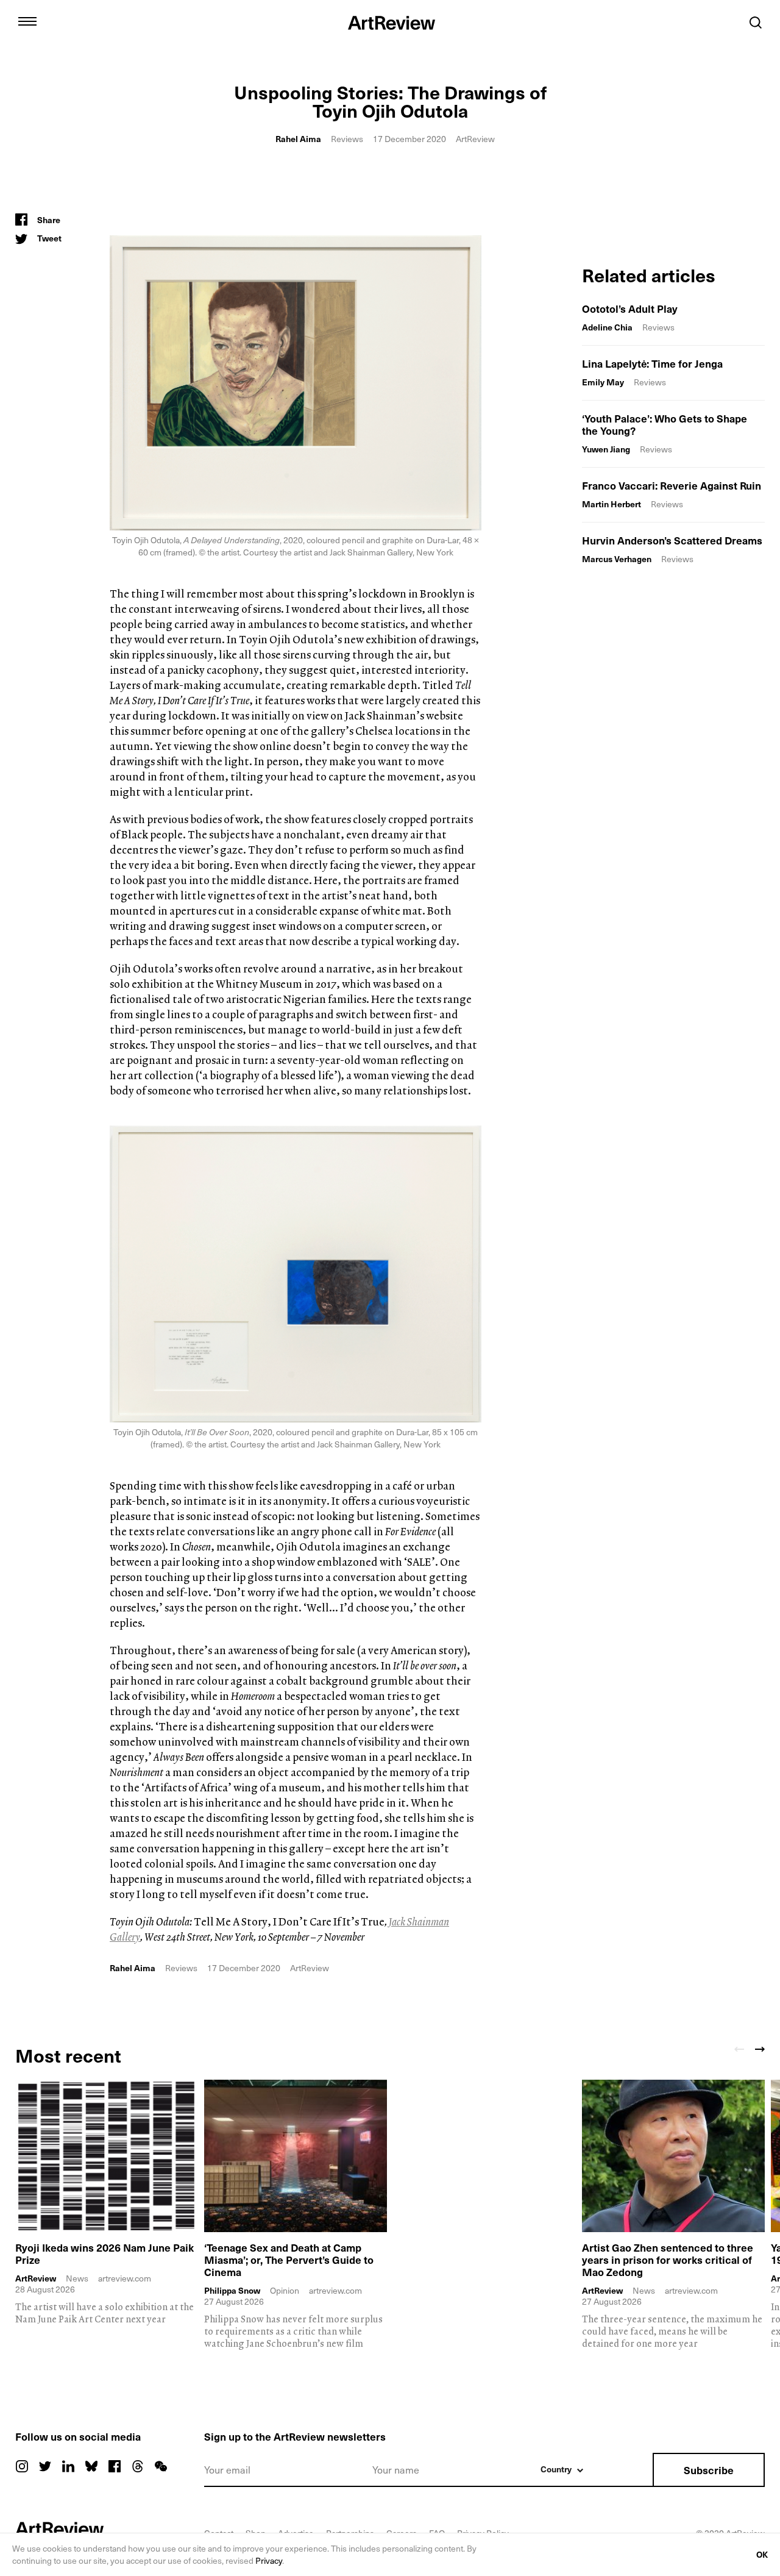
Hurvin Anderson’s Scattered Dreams (672, 540)
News (77, 2278)
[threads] (138, 2466)
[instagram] (22, 2466)
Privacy (269, 2560)
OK (762, 2554)
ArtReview (36, 2278)
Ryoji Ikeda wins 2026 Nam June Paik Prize (105, 2253)
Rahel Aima (298, 139)
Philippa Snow (232, 2291)
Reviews (347, 139)
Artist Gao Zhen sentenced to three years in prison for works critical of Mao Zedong (668, 2260)
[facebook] (115, 2466)
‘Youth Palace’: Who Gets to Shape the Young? (665, 424)
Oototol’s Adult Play (630, 309)
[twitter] (45, 2466)
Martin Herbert (612, 504)
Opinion (285, 2290)
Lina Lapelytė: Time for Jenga (652, 363)
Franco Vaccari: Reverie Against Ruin (672, 485)
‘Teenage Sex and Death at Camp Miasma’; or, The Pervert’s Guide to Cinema (289, 2260)
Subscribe (709, 2470)
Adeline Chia (607, 327)
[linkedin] (68, 2466)
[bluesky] (91, 2466)
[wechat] (161, 2466)
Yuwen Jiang (606, 449)
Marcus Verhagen (617, 559)
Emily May (603, 382)
